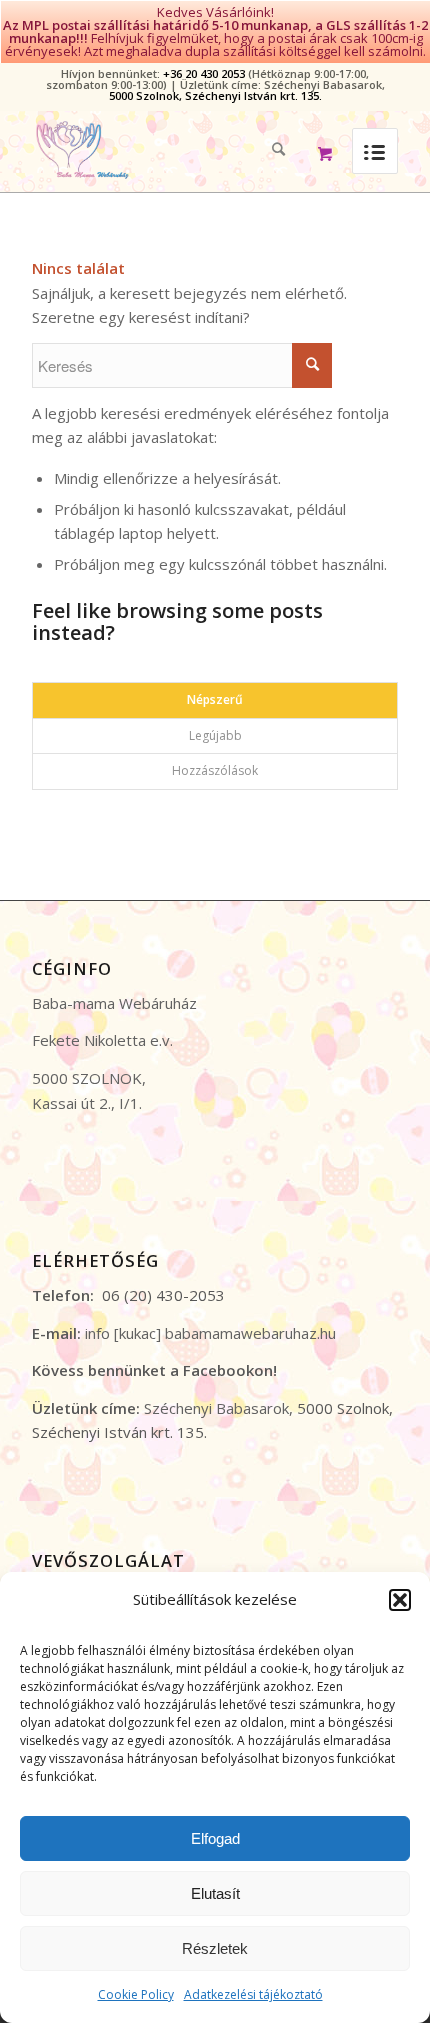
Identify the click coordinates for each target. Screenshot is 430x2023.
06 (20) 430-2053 (163, 1295)
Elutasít (215, 1893)
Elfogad (215, 1838)
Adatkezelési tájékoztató (253, 1994)
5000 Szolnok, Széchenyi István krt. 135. (215, 95)
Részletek (215, 1948)
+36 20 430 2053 (204, 73)
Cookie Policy (136, 1994)
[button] (400, 1600)
